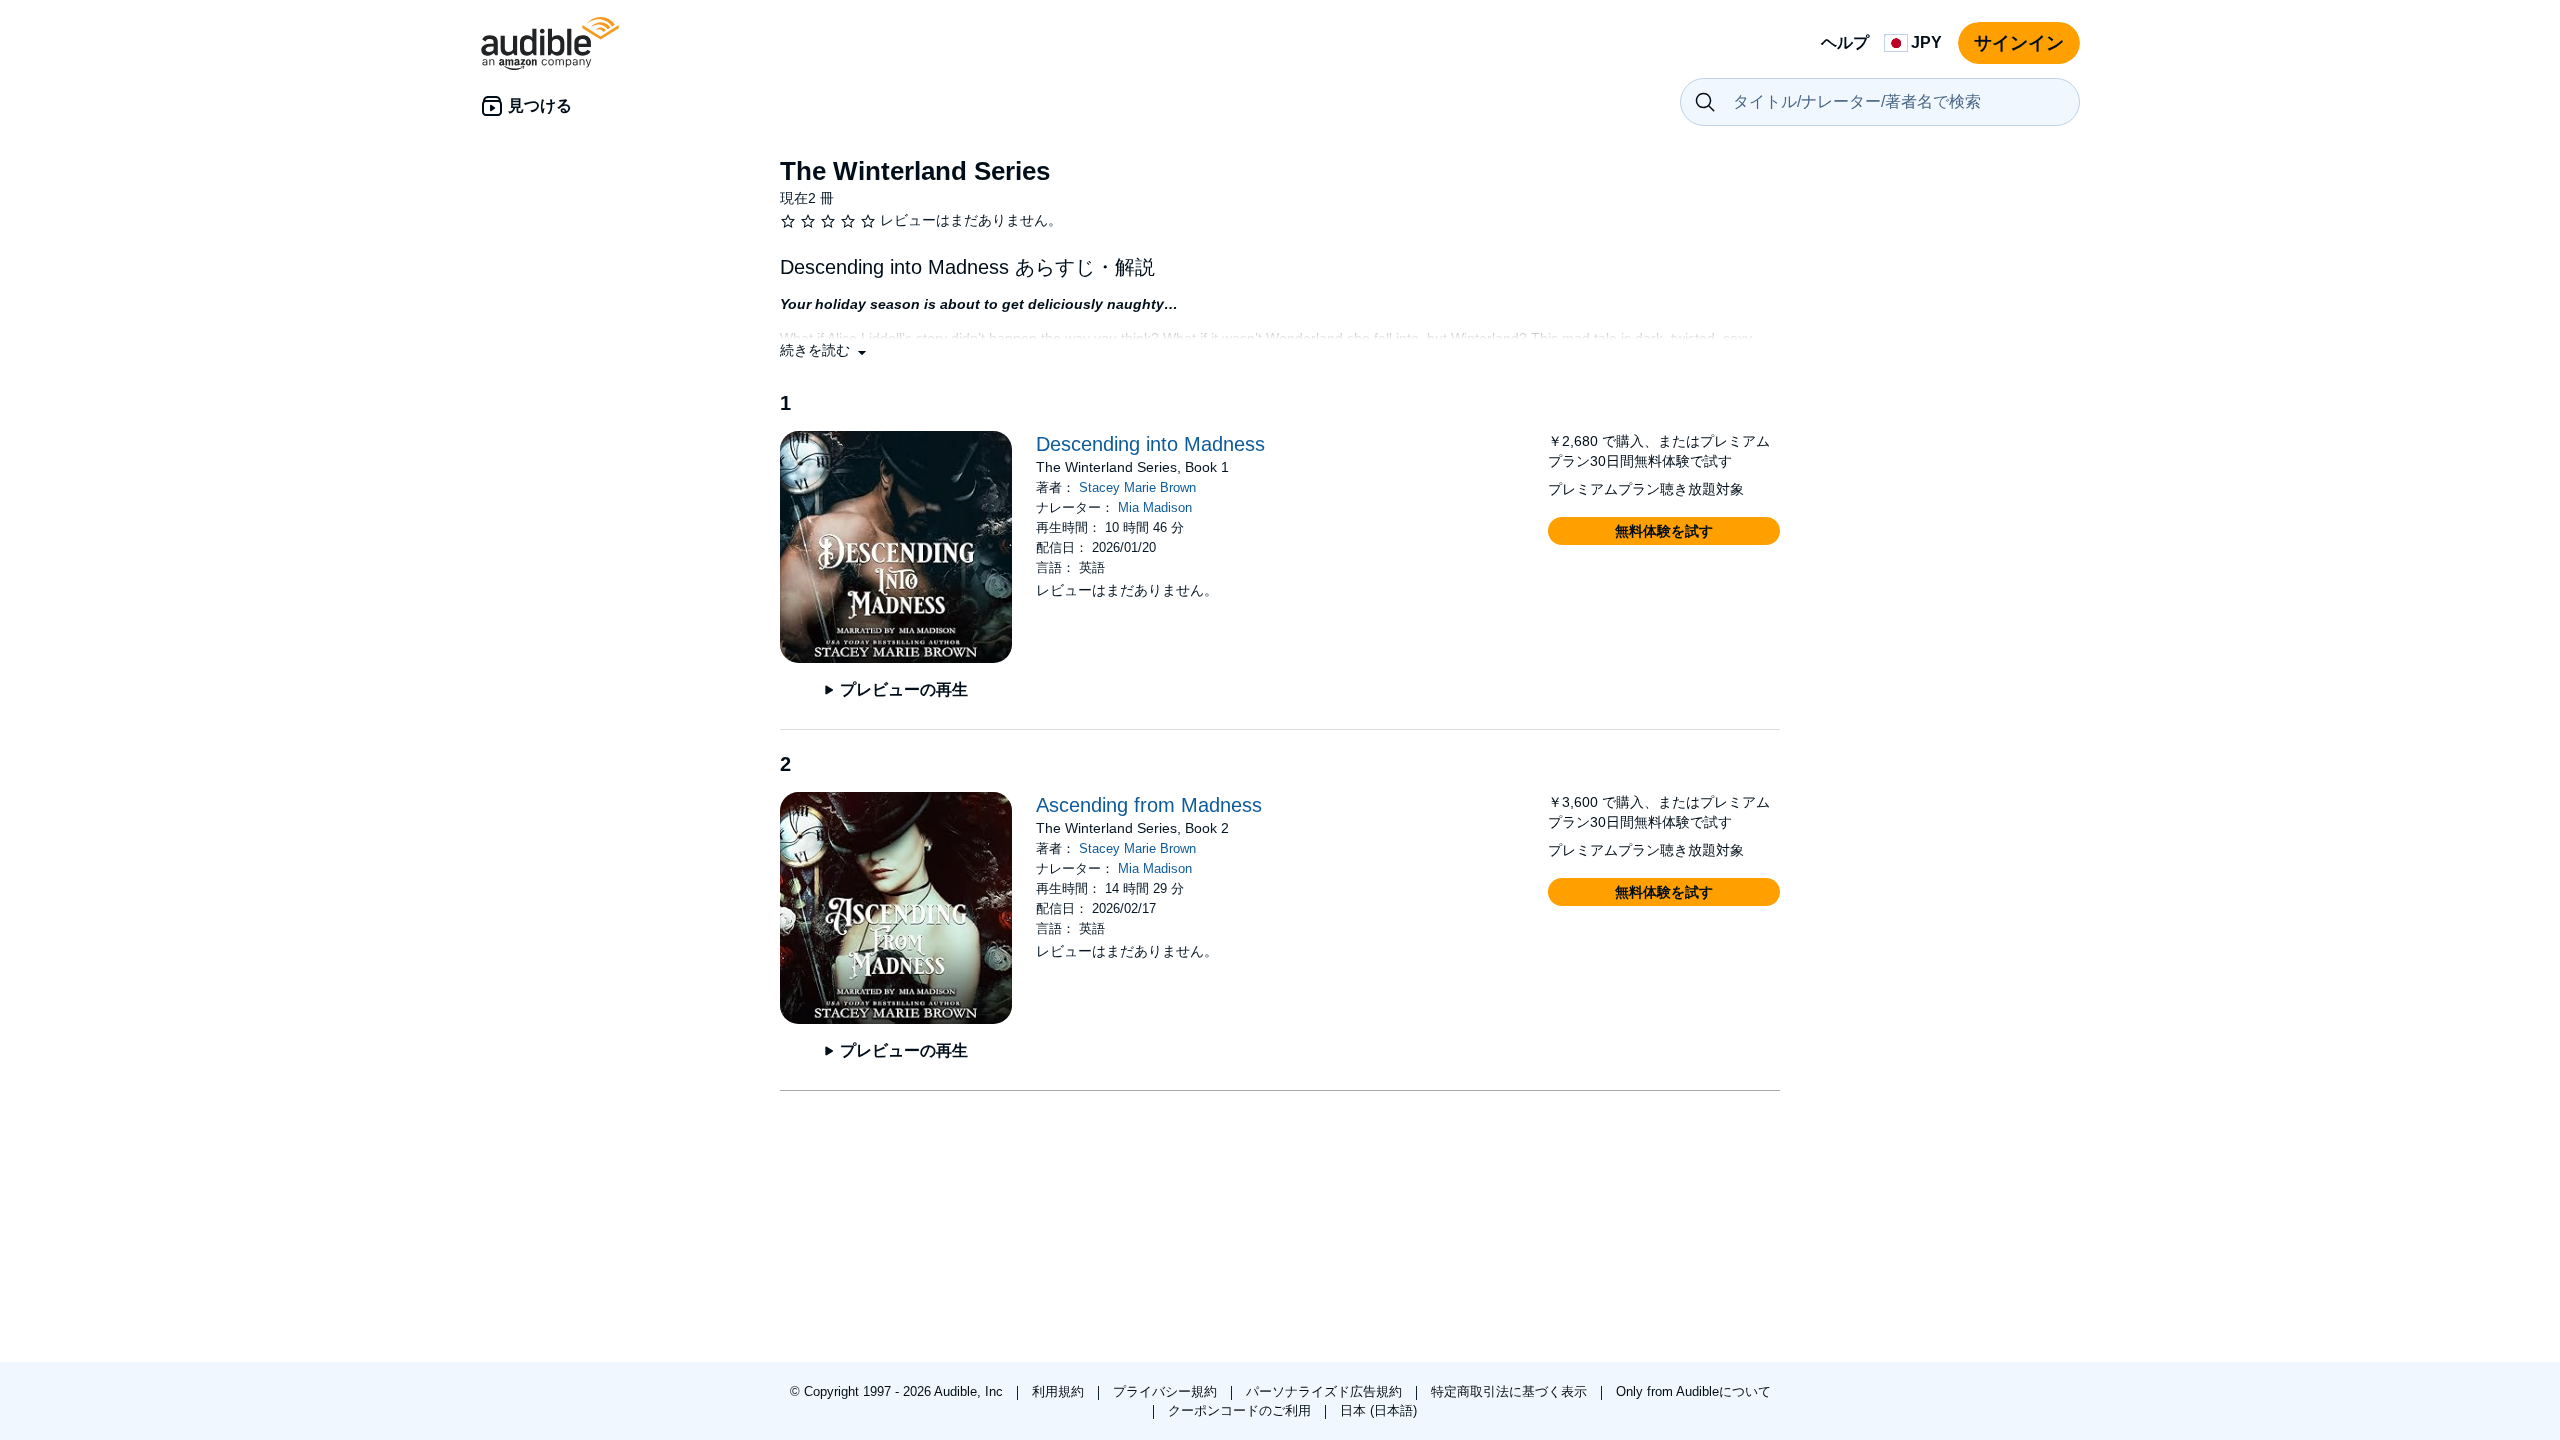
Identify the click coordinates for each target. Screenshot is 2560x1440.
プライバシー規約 (1167, 1391)
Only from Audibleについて (1693, 1391)
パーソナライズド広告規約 (1326, 1391)
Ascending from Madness (1149, 805)
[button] (825, 350)
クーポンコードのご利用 (1241, 1410)
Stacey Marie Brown (1137, 487)
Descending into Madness (1150, 444)
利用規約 (1060, 1391)
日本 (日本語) (1378, 1410)
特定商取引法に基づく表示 (1511, 1391)
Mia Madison (1155, 507)
